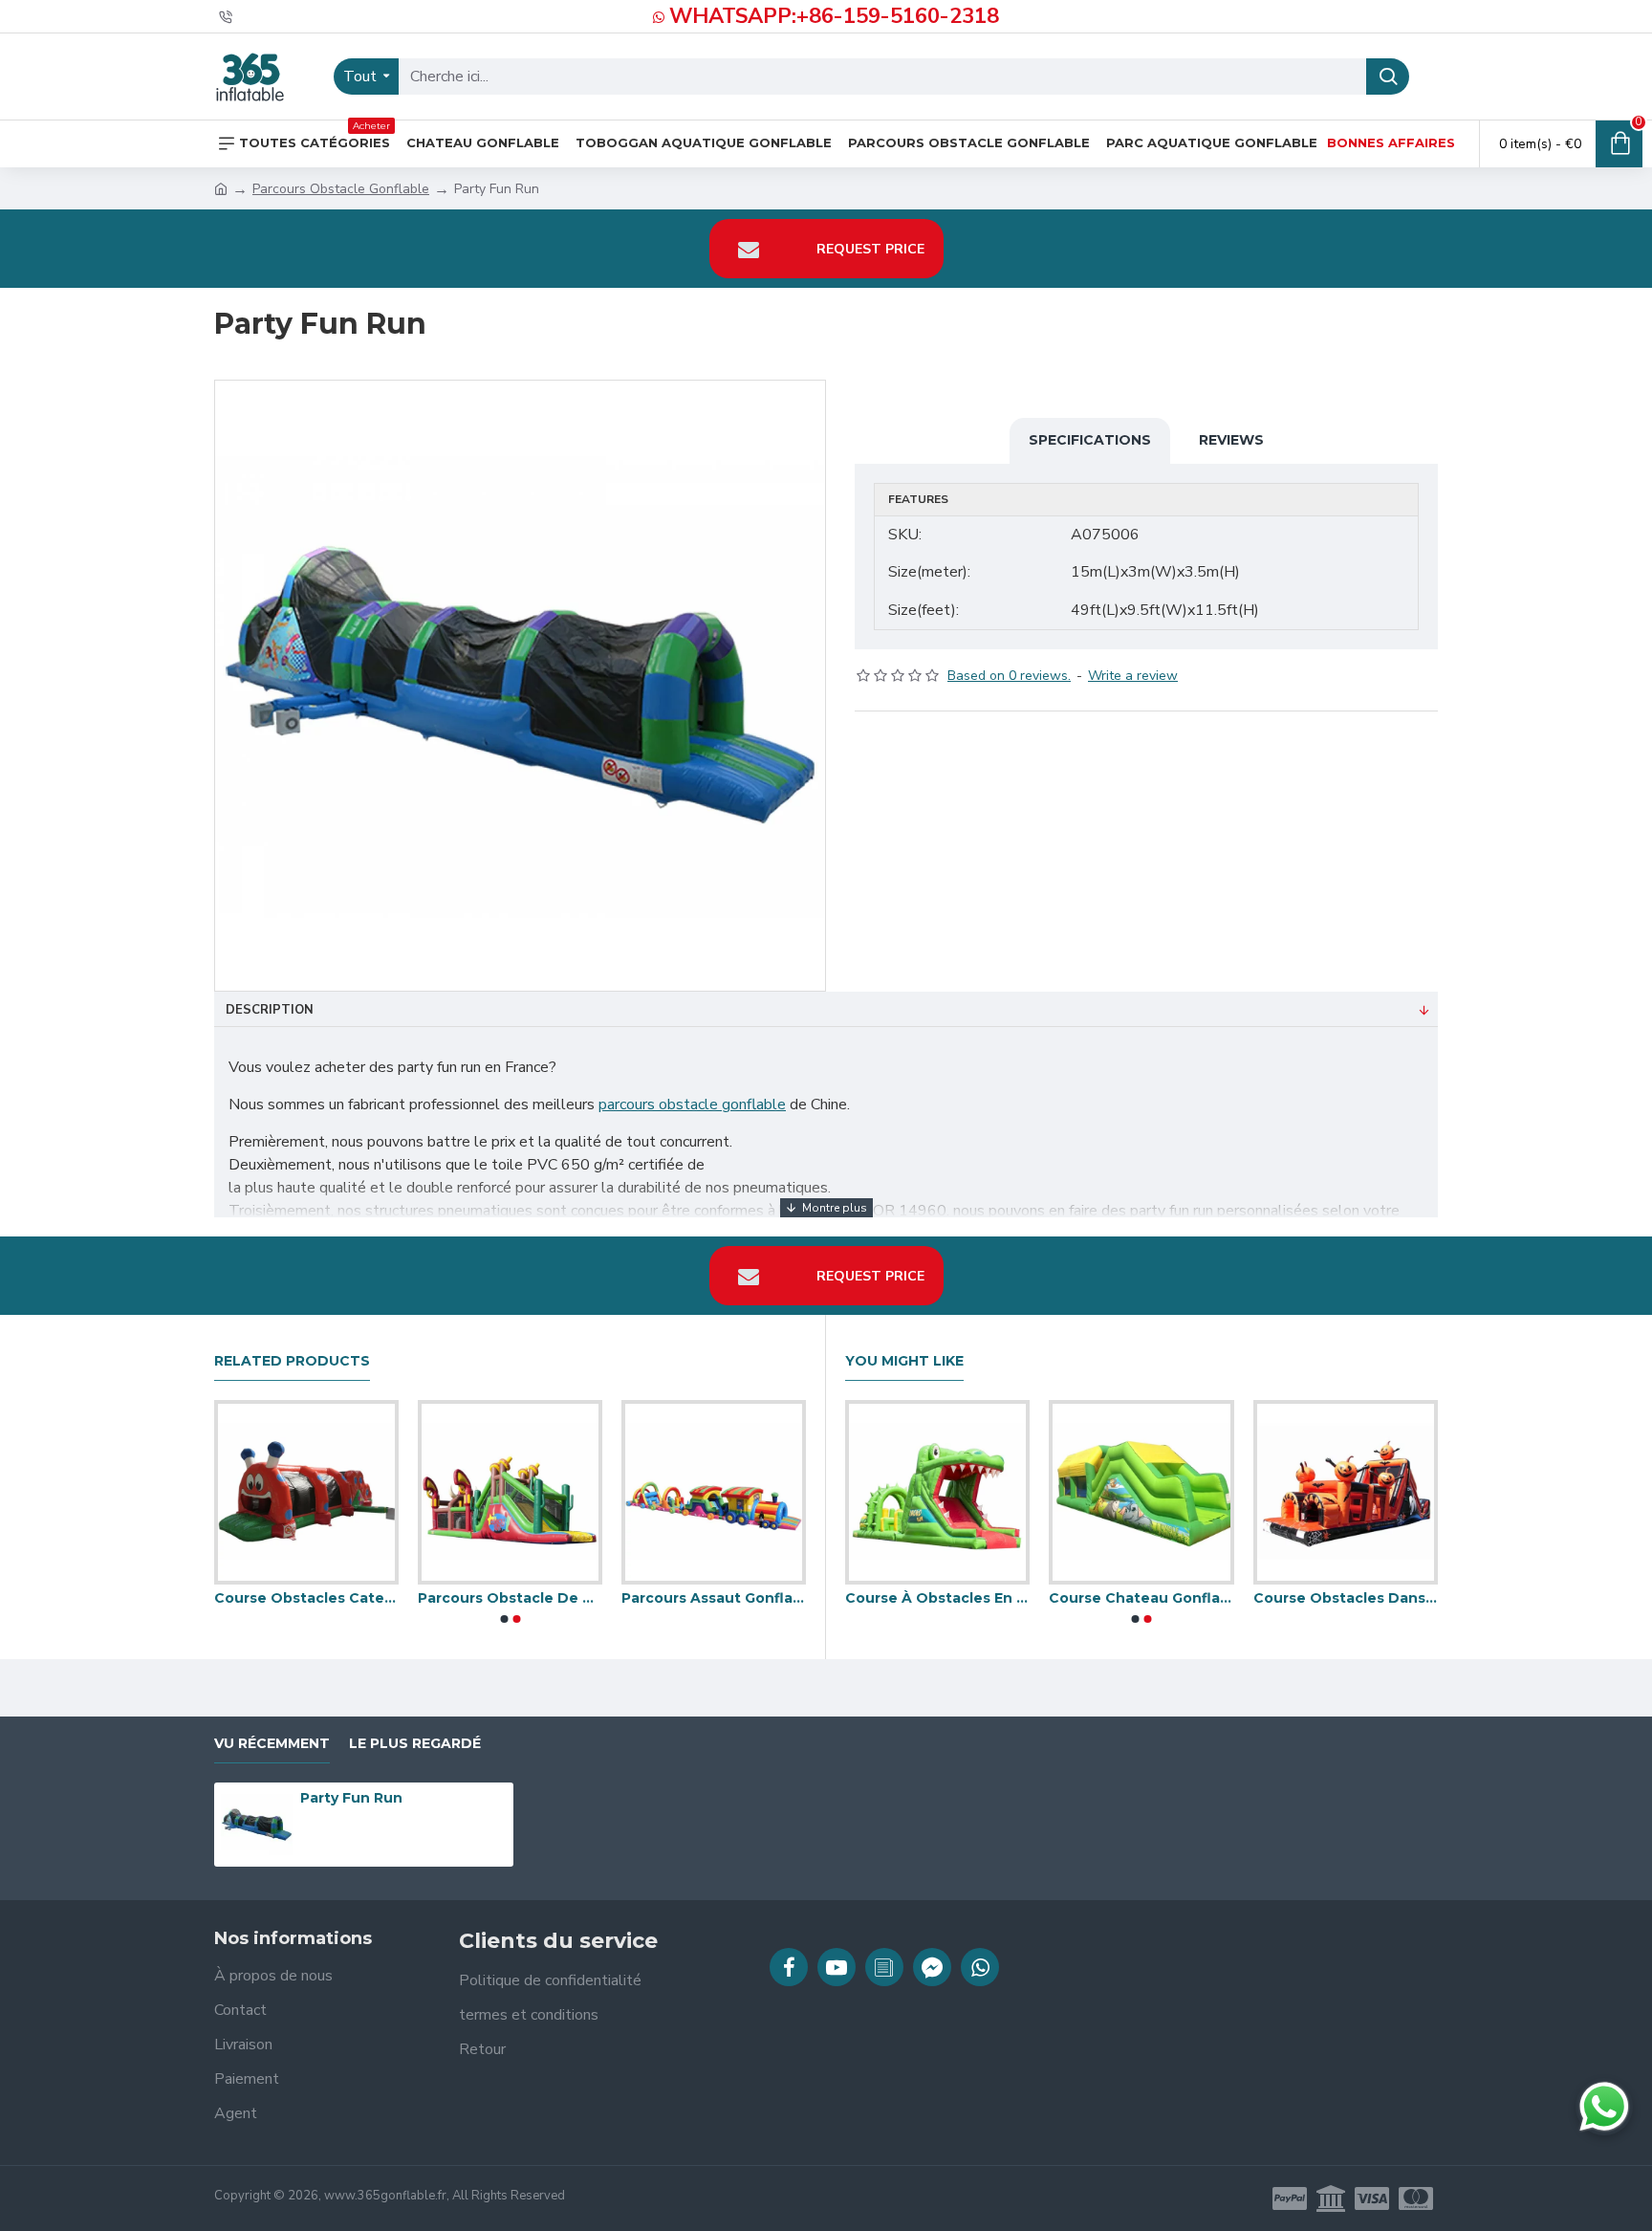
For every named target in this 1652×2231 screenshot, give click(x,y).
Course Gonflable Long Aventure (1338, 1598)
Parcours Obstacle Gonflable (341, 189)
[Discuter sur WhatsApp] (1604, 2107)
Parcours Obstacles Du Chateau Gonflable (299, 1598)
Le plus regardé (415, 1744)
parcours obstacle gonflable (692, 1105)
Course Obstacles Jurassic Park (930, 1598)
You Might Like (904, 1361)
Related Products (292, 1361)
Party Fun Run (351, 1798)
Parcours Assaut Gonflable (1133, 1598)
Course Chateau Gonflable (706, 1598)
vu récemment (272, 1744)
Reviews (1231, 440)
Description (270, 1010)
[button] (504, 1619)
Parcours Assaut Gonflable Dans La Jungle (502, 1598)
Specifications (1090, 440)
